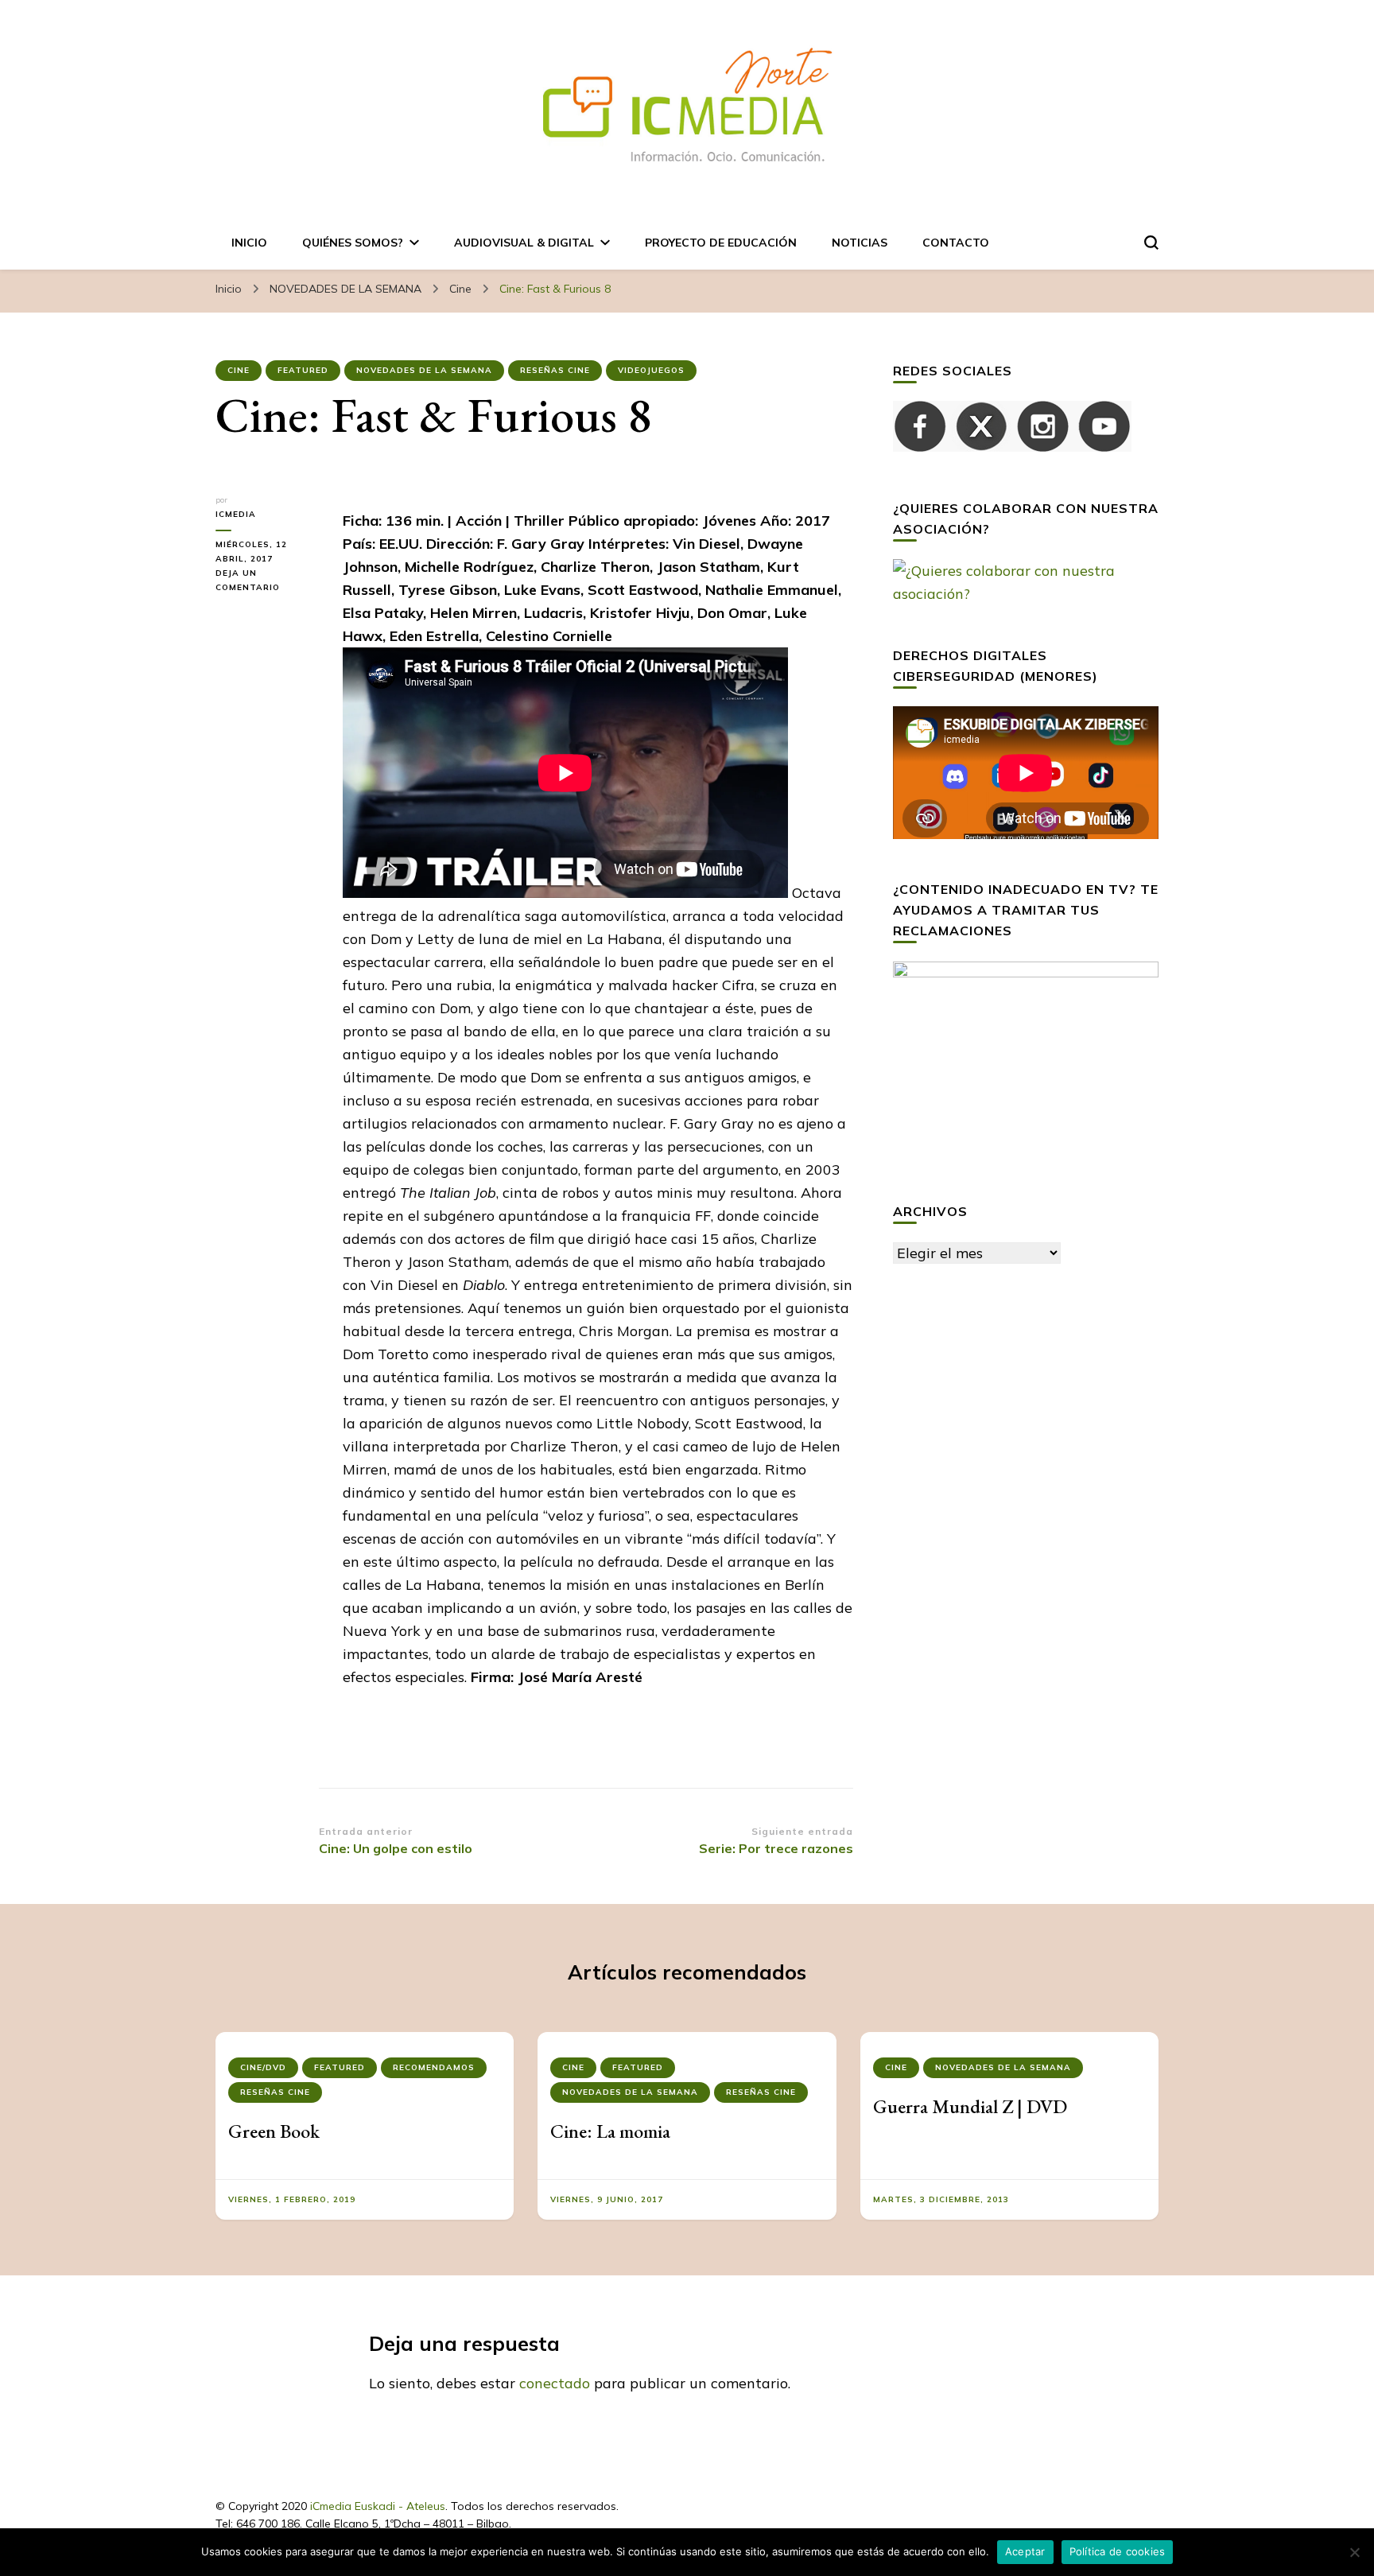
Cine (239, 370)
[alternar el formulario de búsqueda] (1151, 243)
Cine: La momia (610, 2131)
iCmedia (236, 514)
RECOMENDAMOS (434, 2067)
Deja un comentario (267, 581)
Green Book (274, 2131)
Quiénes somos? (353, 243)
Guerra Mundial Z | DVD (970, 2106)
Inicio (249, 243)
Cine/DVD (263, 2067)
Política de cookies (1118, 2551)
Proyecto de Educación (721, 243)
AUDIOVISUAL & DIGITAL (524, 243)
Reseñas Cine (555, 370)
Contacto (956, 243)
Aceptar (1025, 2551)
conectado (555, 2383)
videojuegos (651, 370)
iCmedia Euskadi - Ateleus (378, 2506)
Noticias (860, 243)
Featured (303, 370)
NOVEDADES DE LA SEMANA (424, 370)
